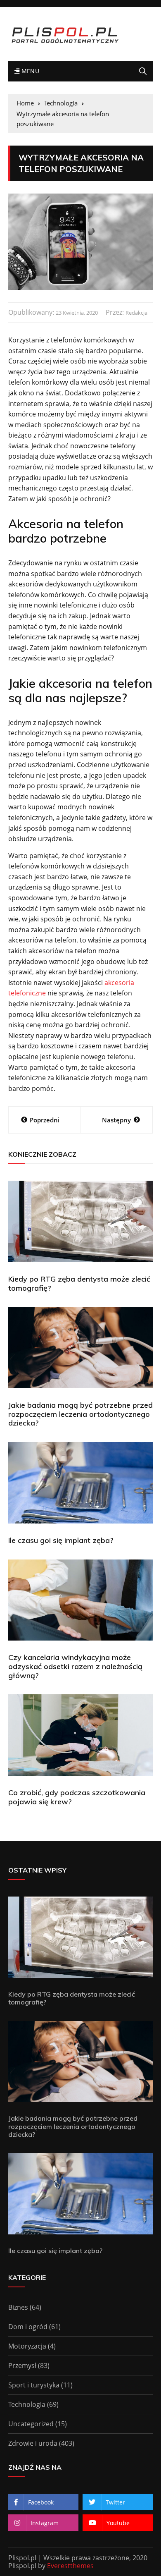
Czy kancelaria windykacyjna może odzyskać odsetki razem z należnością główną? (75, 1666)
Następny (116, 1120)
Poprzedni (45, 1120)
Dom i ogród (28, 2327)
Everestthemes (70, 2566)
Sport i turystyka (34, 2385)
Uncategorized (31, 2424)
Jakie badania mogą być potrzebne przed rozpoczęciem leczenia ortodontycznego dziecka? (80, 1414)
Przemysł (22, 2366)
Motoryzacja (27, 2346)
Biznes (18, 2307)
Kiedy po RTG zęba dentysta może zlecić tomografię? (79, 1283)
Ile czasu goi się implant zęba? (61, 1540)
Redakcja (136, 313)
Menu (29, 71)
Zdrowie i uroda (33, 2443)
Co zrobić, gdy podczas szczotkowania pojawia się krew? (77, 1797)
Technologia (27, 2404)
